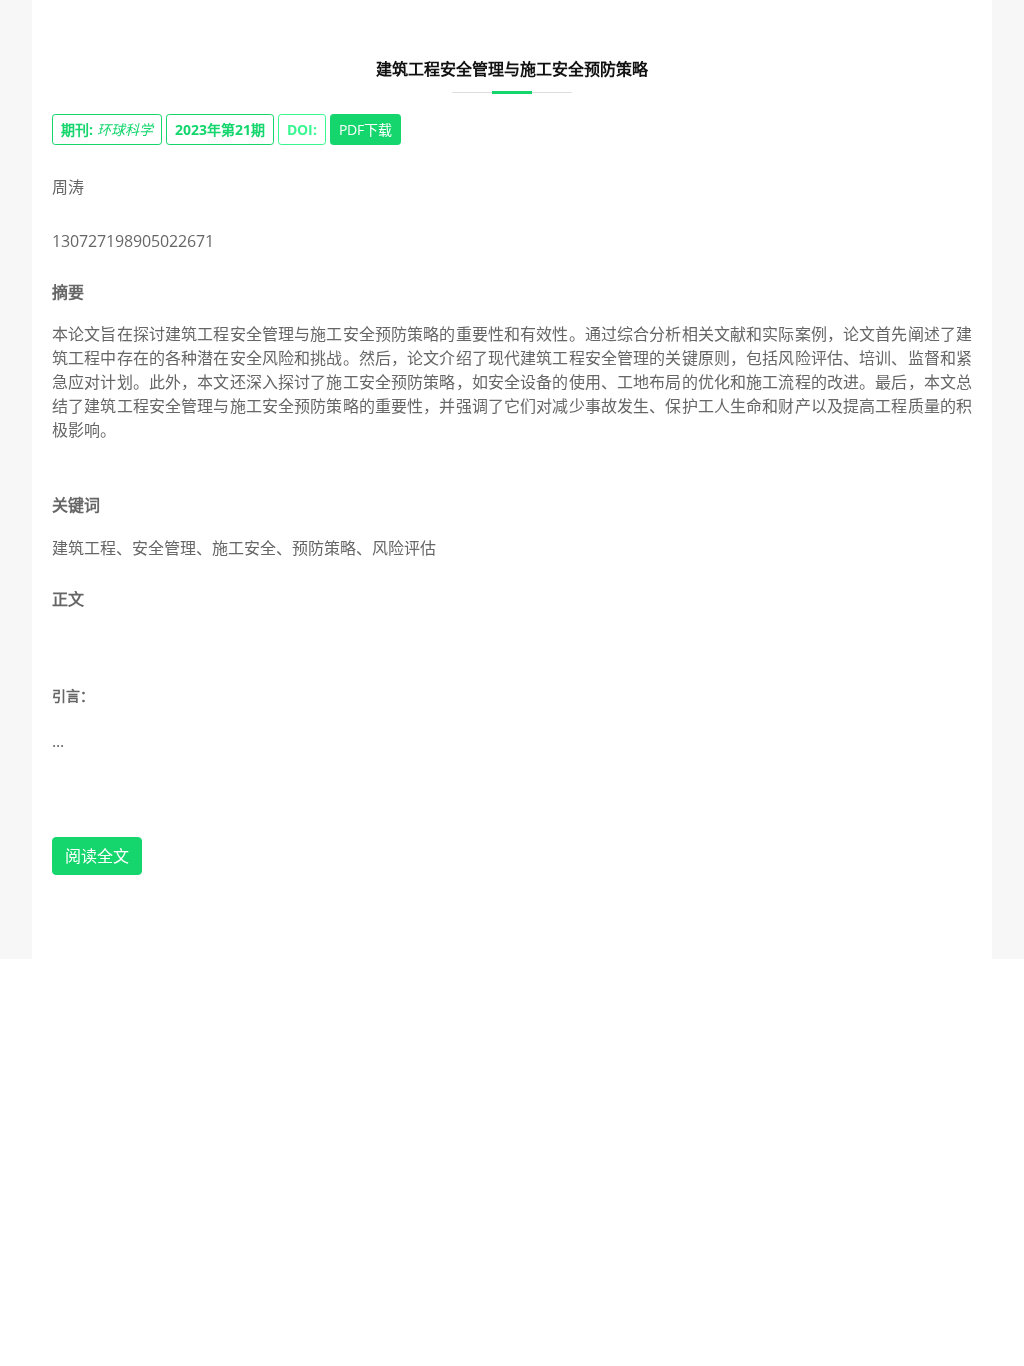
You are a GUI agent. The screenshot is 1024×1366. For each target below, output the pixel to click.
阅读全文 (97, 856)
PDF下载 (365, 129)
